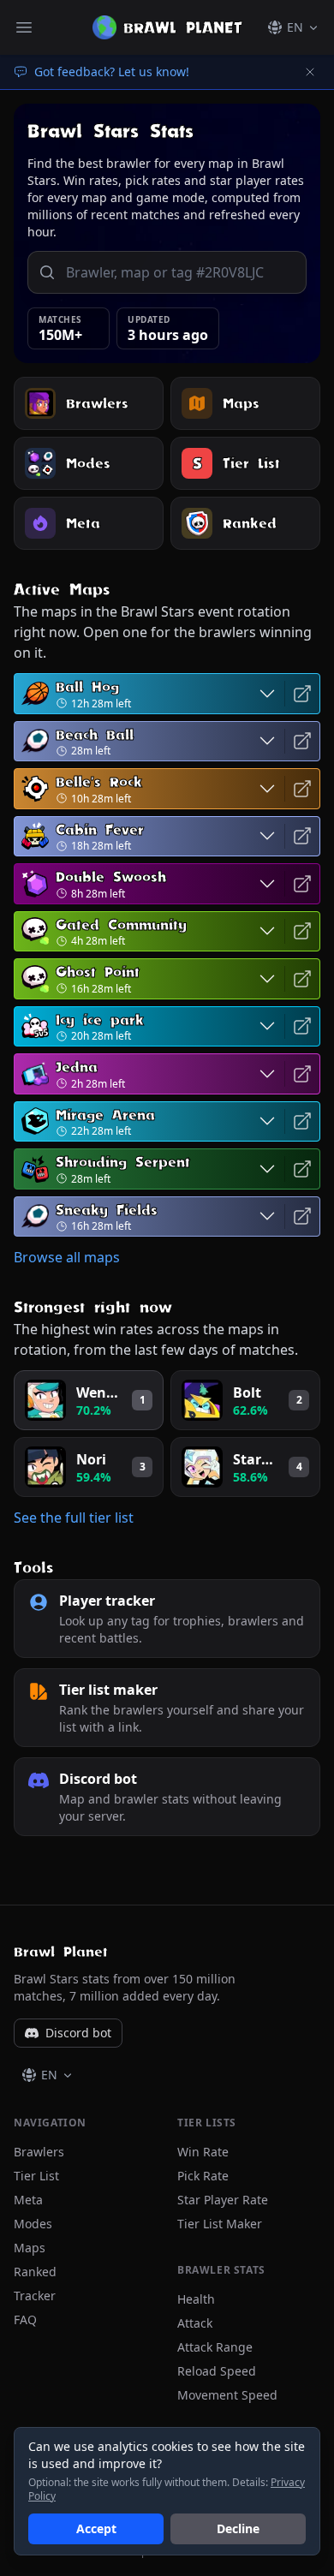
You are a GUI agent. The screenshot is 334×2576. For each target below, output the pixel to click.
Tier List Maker (220, 2224)
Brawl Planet (61, 1952)
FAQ (25, 2320)
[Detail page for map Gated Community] (302, 932)
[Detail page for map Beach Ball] (302, 742)
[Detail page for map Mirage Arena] (302, 1122)
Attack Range (215, 2347)
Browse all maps (67, 1257)
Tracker (35, 2296)
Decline (238, 2528)
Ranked (35, 2272)
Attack (195, 2323)
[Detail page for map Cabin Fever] (302, 837)
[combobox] (181, 272)
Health (196, 2299)
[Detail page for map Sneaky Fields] (302, 1217)
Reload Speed (217, 2371)
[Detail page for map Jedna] (302, 1074)
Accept (96, 2528)
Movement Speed (227, 2395)
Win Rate (203, 2152)
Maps (30, 2248)
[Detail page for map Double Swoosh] (302, 884)
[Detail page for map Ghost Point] (302, 979)
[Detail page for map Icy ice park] (302, 1027)
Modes (33, 2224)
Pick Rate (203, 2176)
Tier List (36, 2176)
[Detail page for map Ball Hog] (302, 694)
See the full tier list (74, 1518)
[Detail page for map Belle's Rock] (302, 789)
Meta (28, 2200)
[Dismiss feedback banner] (310, 72)
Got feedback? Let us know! (112, 72)
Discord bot (78, 2033)
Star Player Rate (223, 2200)
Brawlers (39, 2152)
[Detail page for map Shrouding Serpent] (302, 1169)
